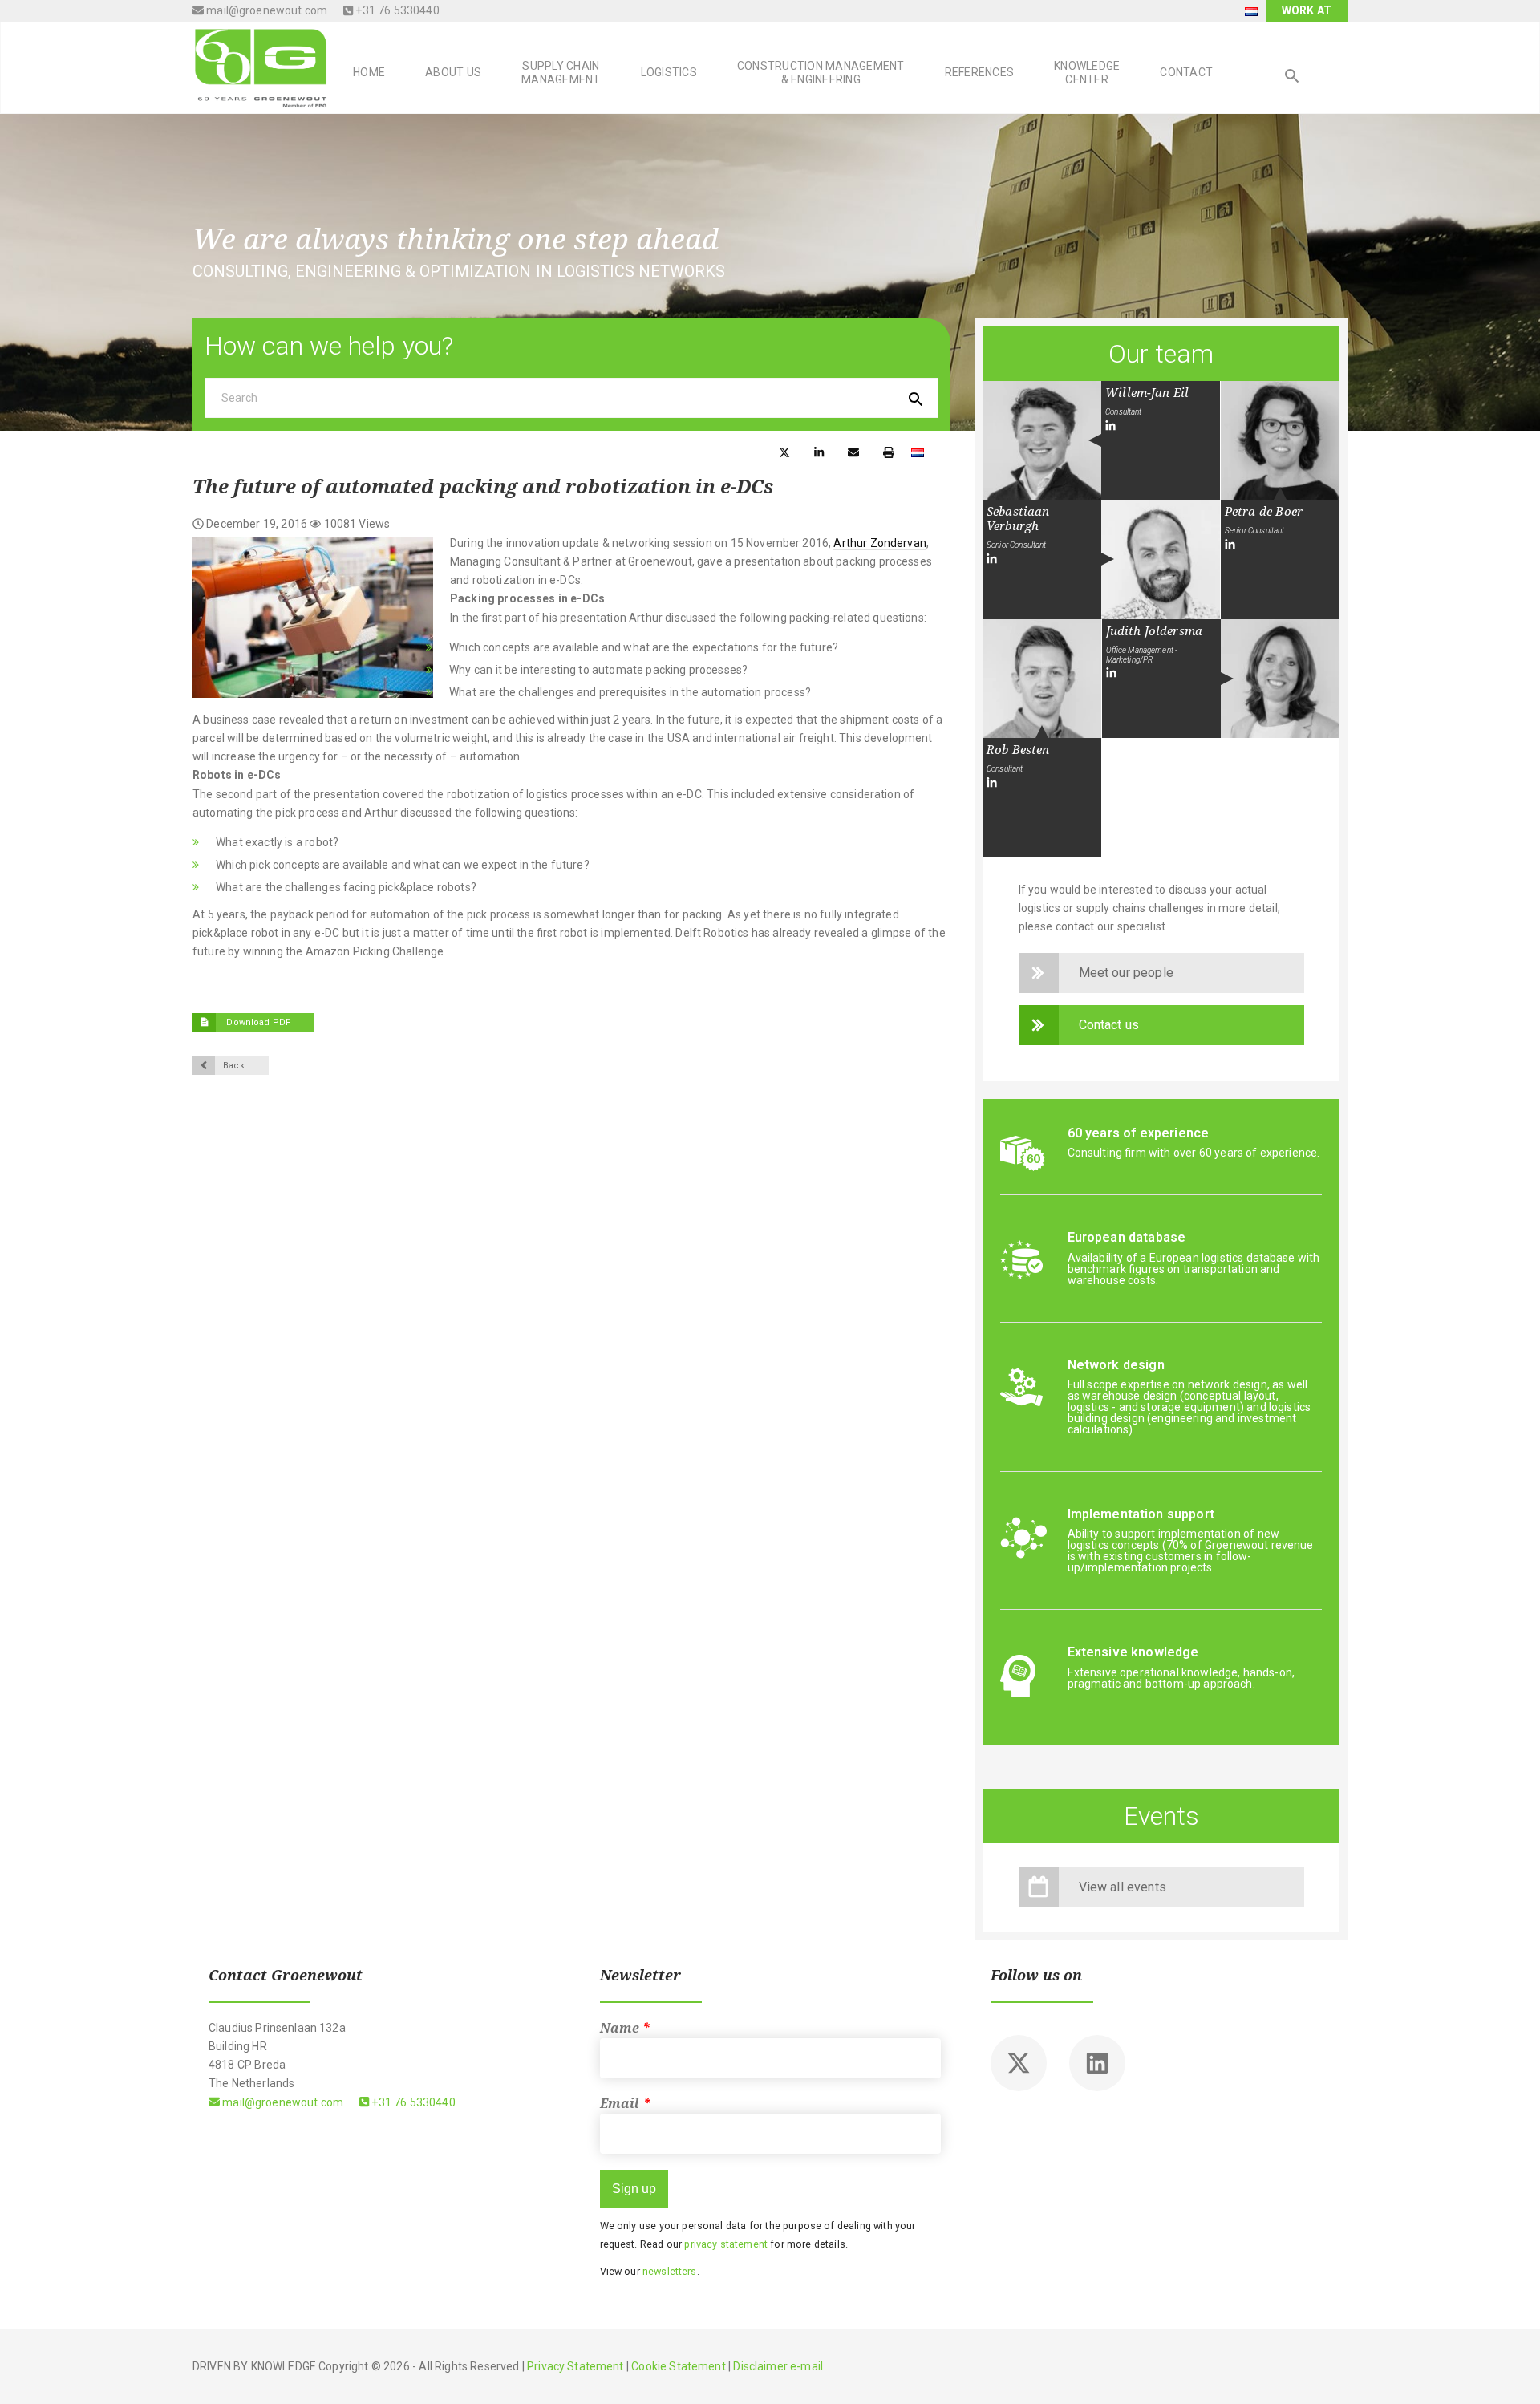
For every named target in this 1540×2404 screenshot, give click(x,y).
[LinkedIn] (1110, 426)
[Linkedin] (1097, 2063)
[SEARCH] (1292, 78)
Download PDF (257, 1022)
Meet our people (1126, 973)
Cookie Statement (678, 2366)
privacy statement (726, 2244)
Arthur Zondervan (879, 543)
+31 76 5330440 (396, 10)
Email (626, 2104)
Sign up (634, 2189)
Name (626, 2028)
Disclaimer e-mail (778, 2366)
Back (234, 1066)
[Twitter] (1019, 2063)
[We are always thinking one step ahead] (261, 66)
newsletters (670, 2271)
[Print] (889, 451)
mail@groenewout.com (265, 10)
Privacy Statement (575, 2366)
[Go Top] (1510, 2368)
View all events (1123, 1887)
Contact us (1109, 1025)
